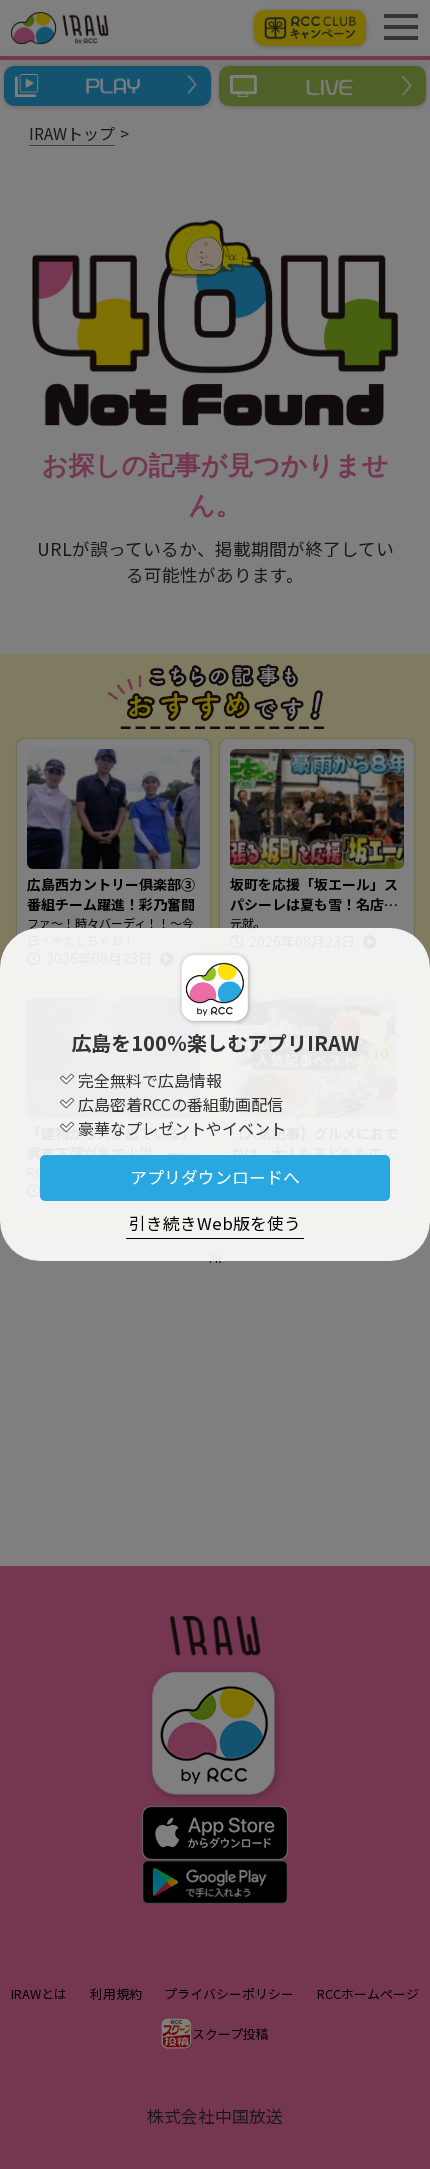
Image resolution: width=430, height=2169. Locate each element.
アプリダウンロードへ (215, 1177)
